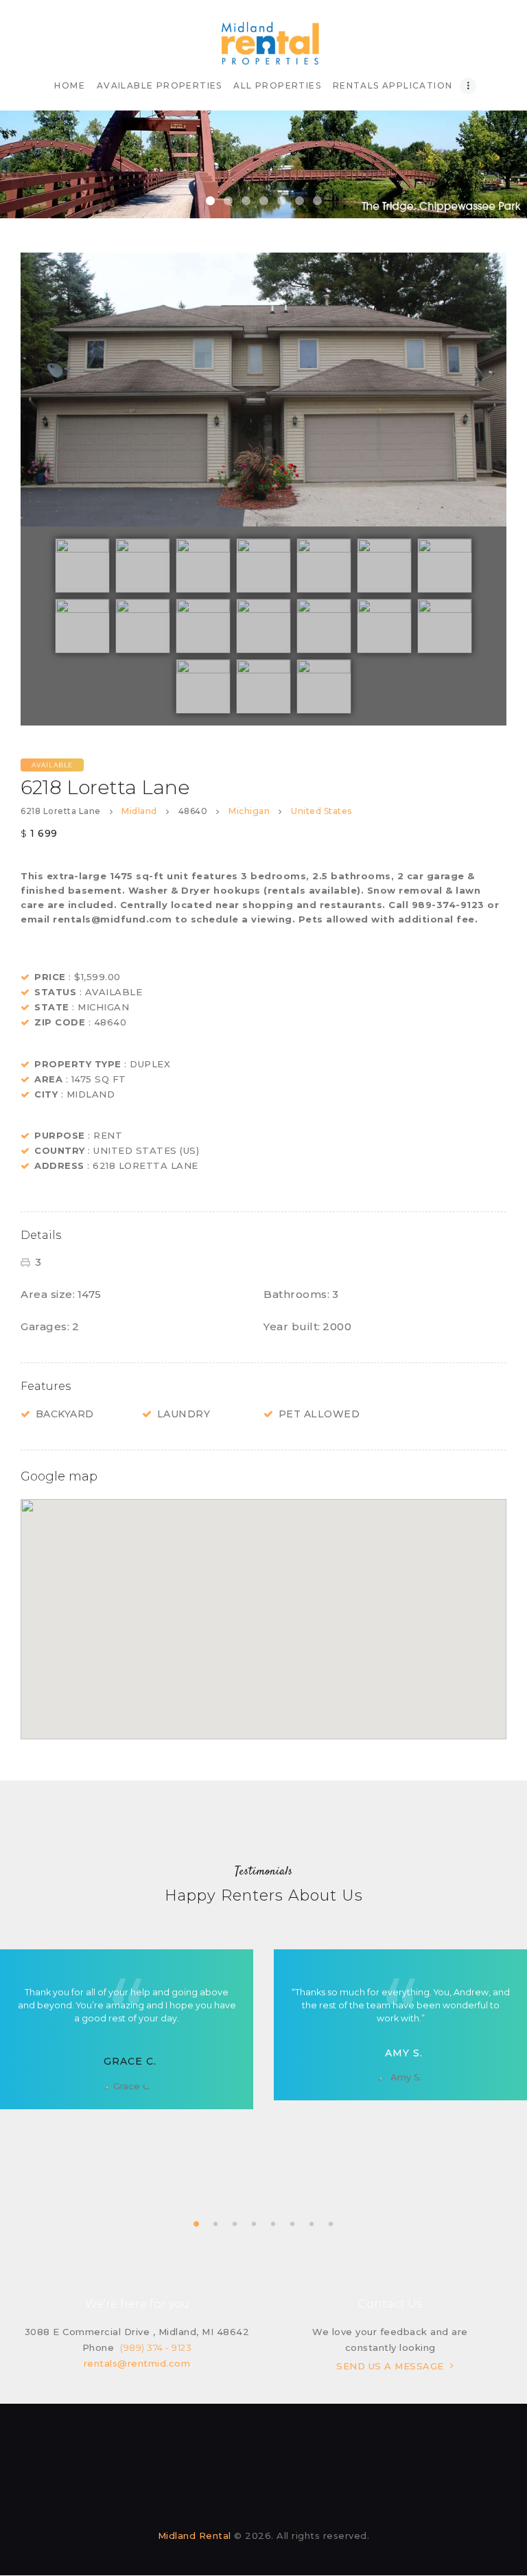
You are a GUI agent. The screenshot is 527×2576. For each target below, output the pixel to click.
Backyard (65, 1414)
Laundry (184, 1414)
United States (321, 811)
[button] (263, 1611)
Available (52, 765)
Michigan (249, 811)
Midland (139, 811)
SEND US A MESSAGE (390, 2366)
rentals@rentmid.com (137, 2363)
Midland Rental (195, 2536)
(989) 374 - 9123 (156, 2347)
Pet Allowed (319, 1414)
